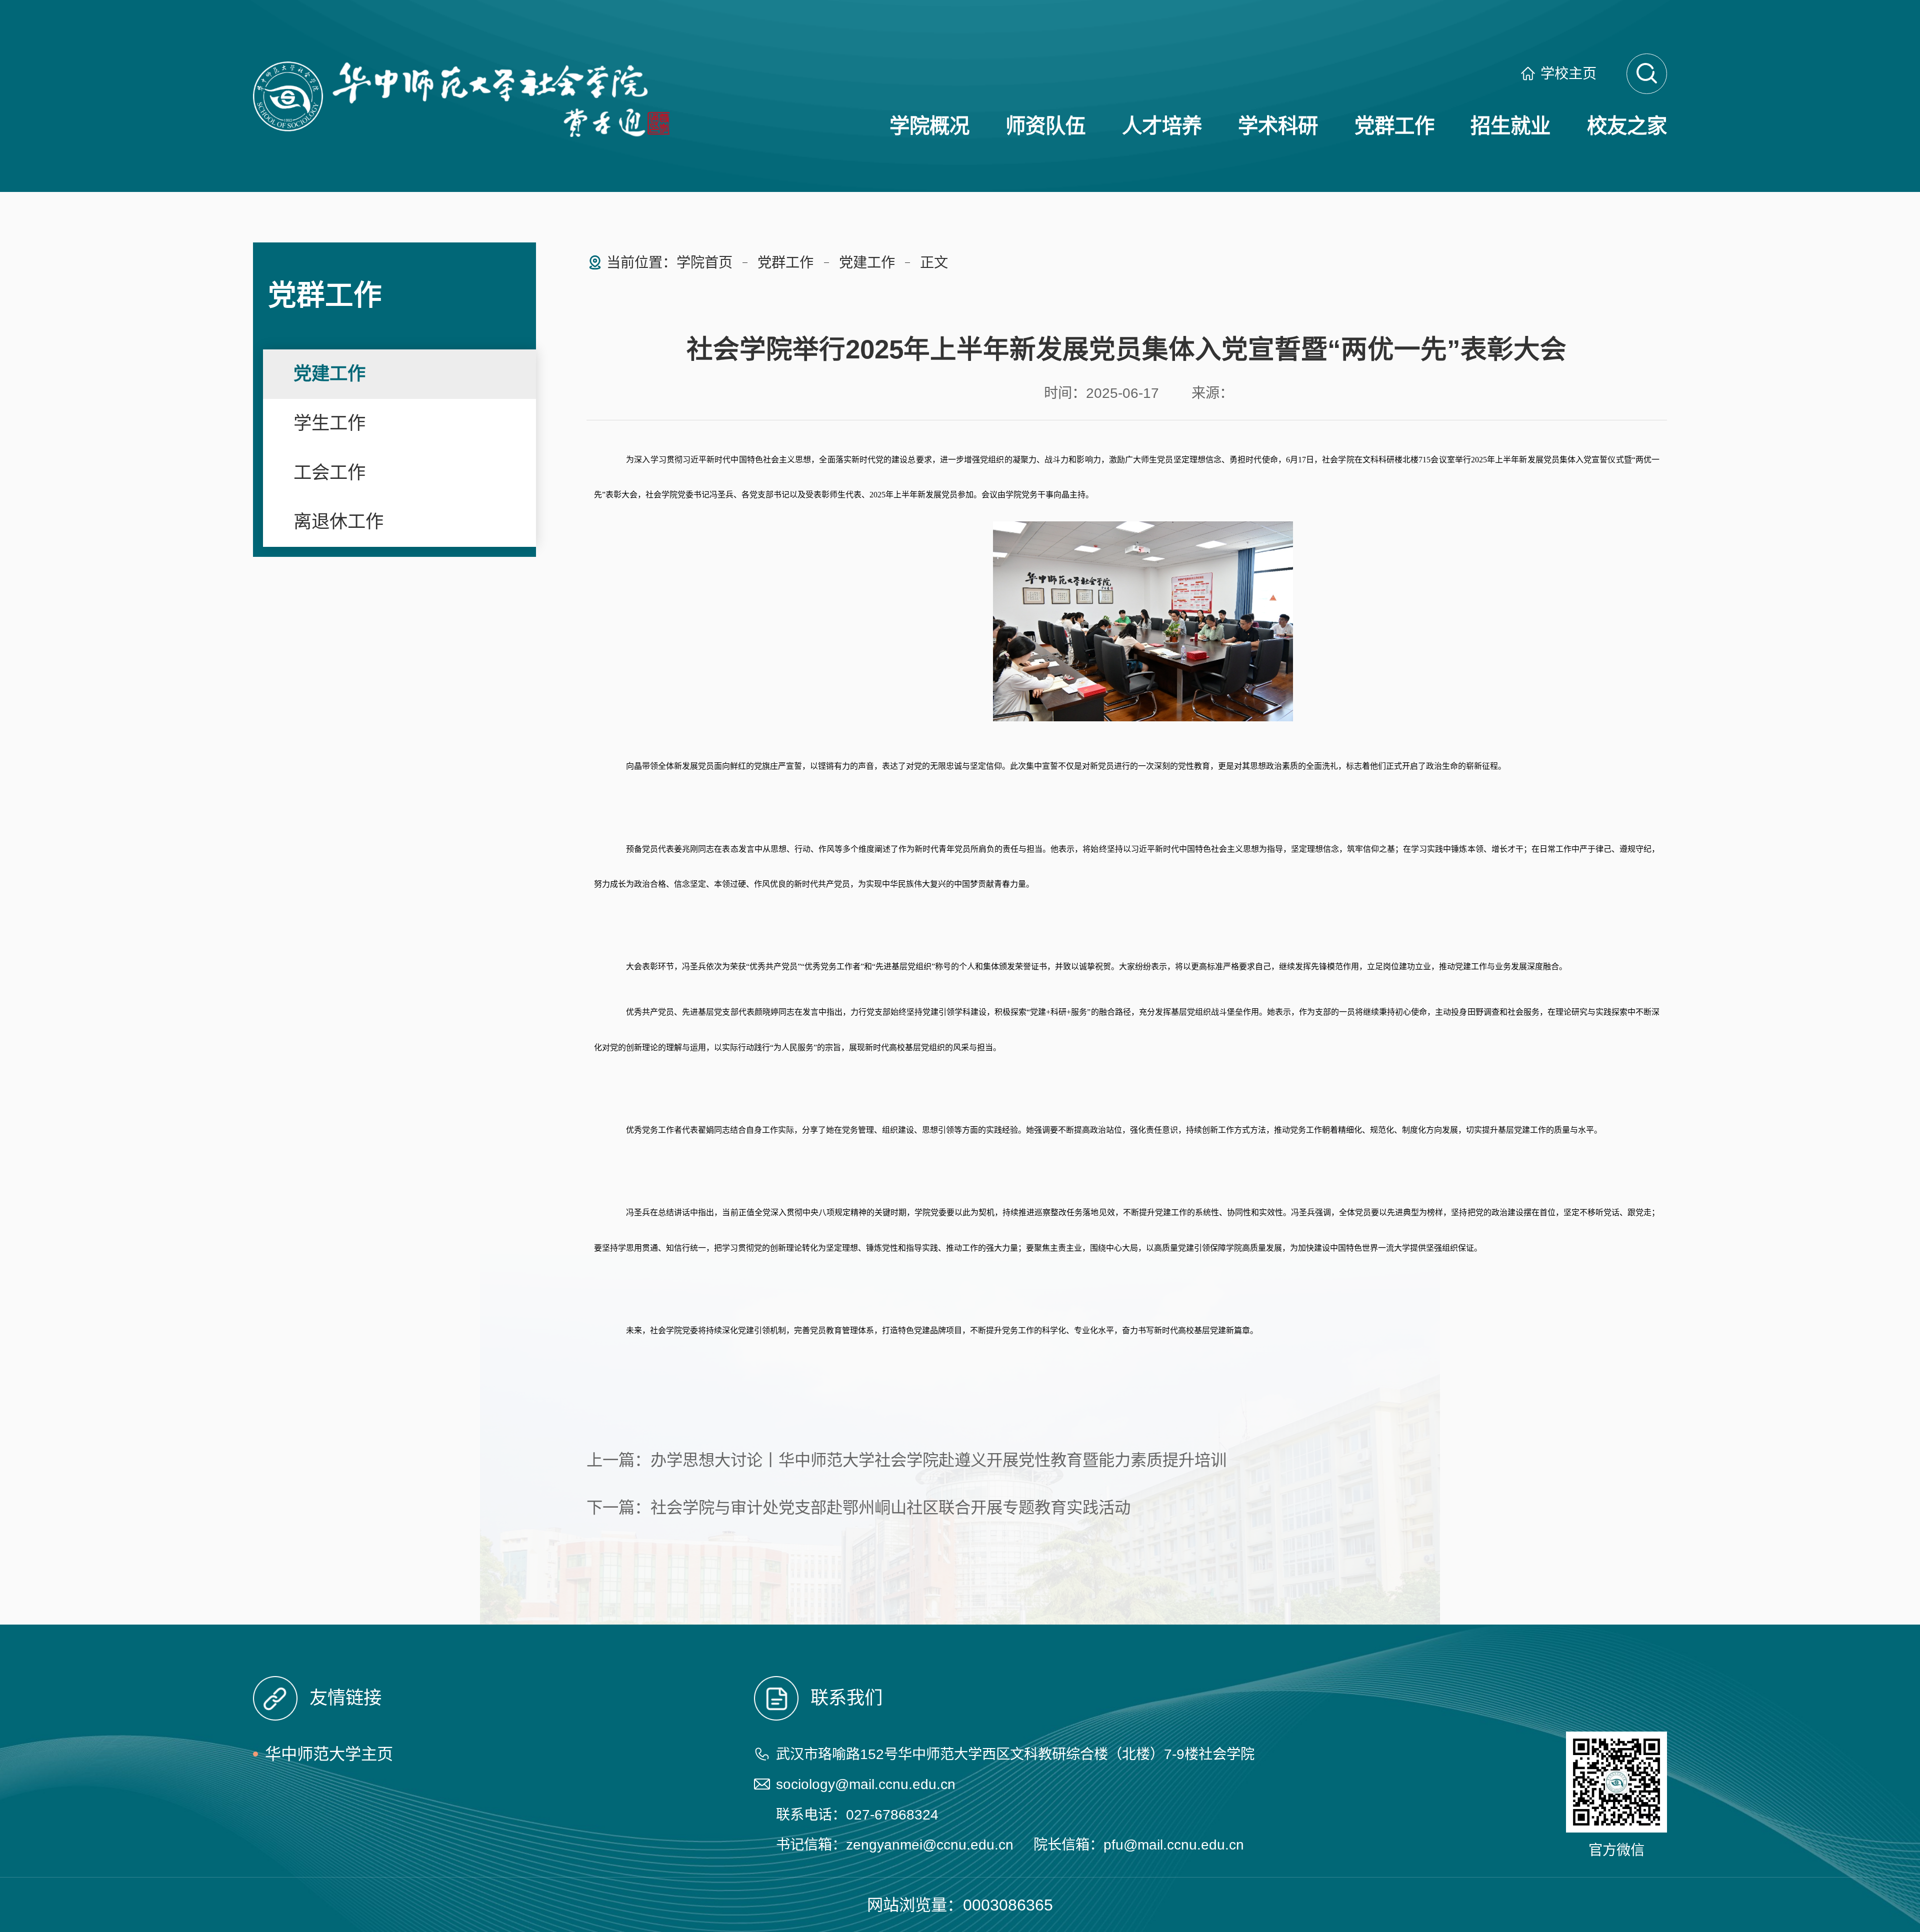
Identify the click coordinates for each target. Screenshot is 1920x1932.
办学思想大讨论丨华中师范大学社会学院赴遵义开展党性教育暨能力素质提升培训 (938, 1460)
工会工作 (329, 473)
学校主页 (1568, 73)
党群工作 (785, 262)
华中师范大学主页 (329, 1754)
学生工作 (329, 423)
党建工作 (329, 374)
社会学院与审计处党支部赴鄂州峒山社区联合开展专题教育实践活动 (890, 1508)
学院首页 (704, 262)
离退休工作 (338, 522)
